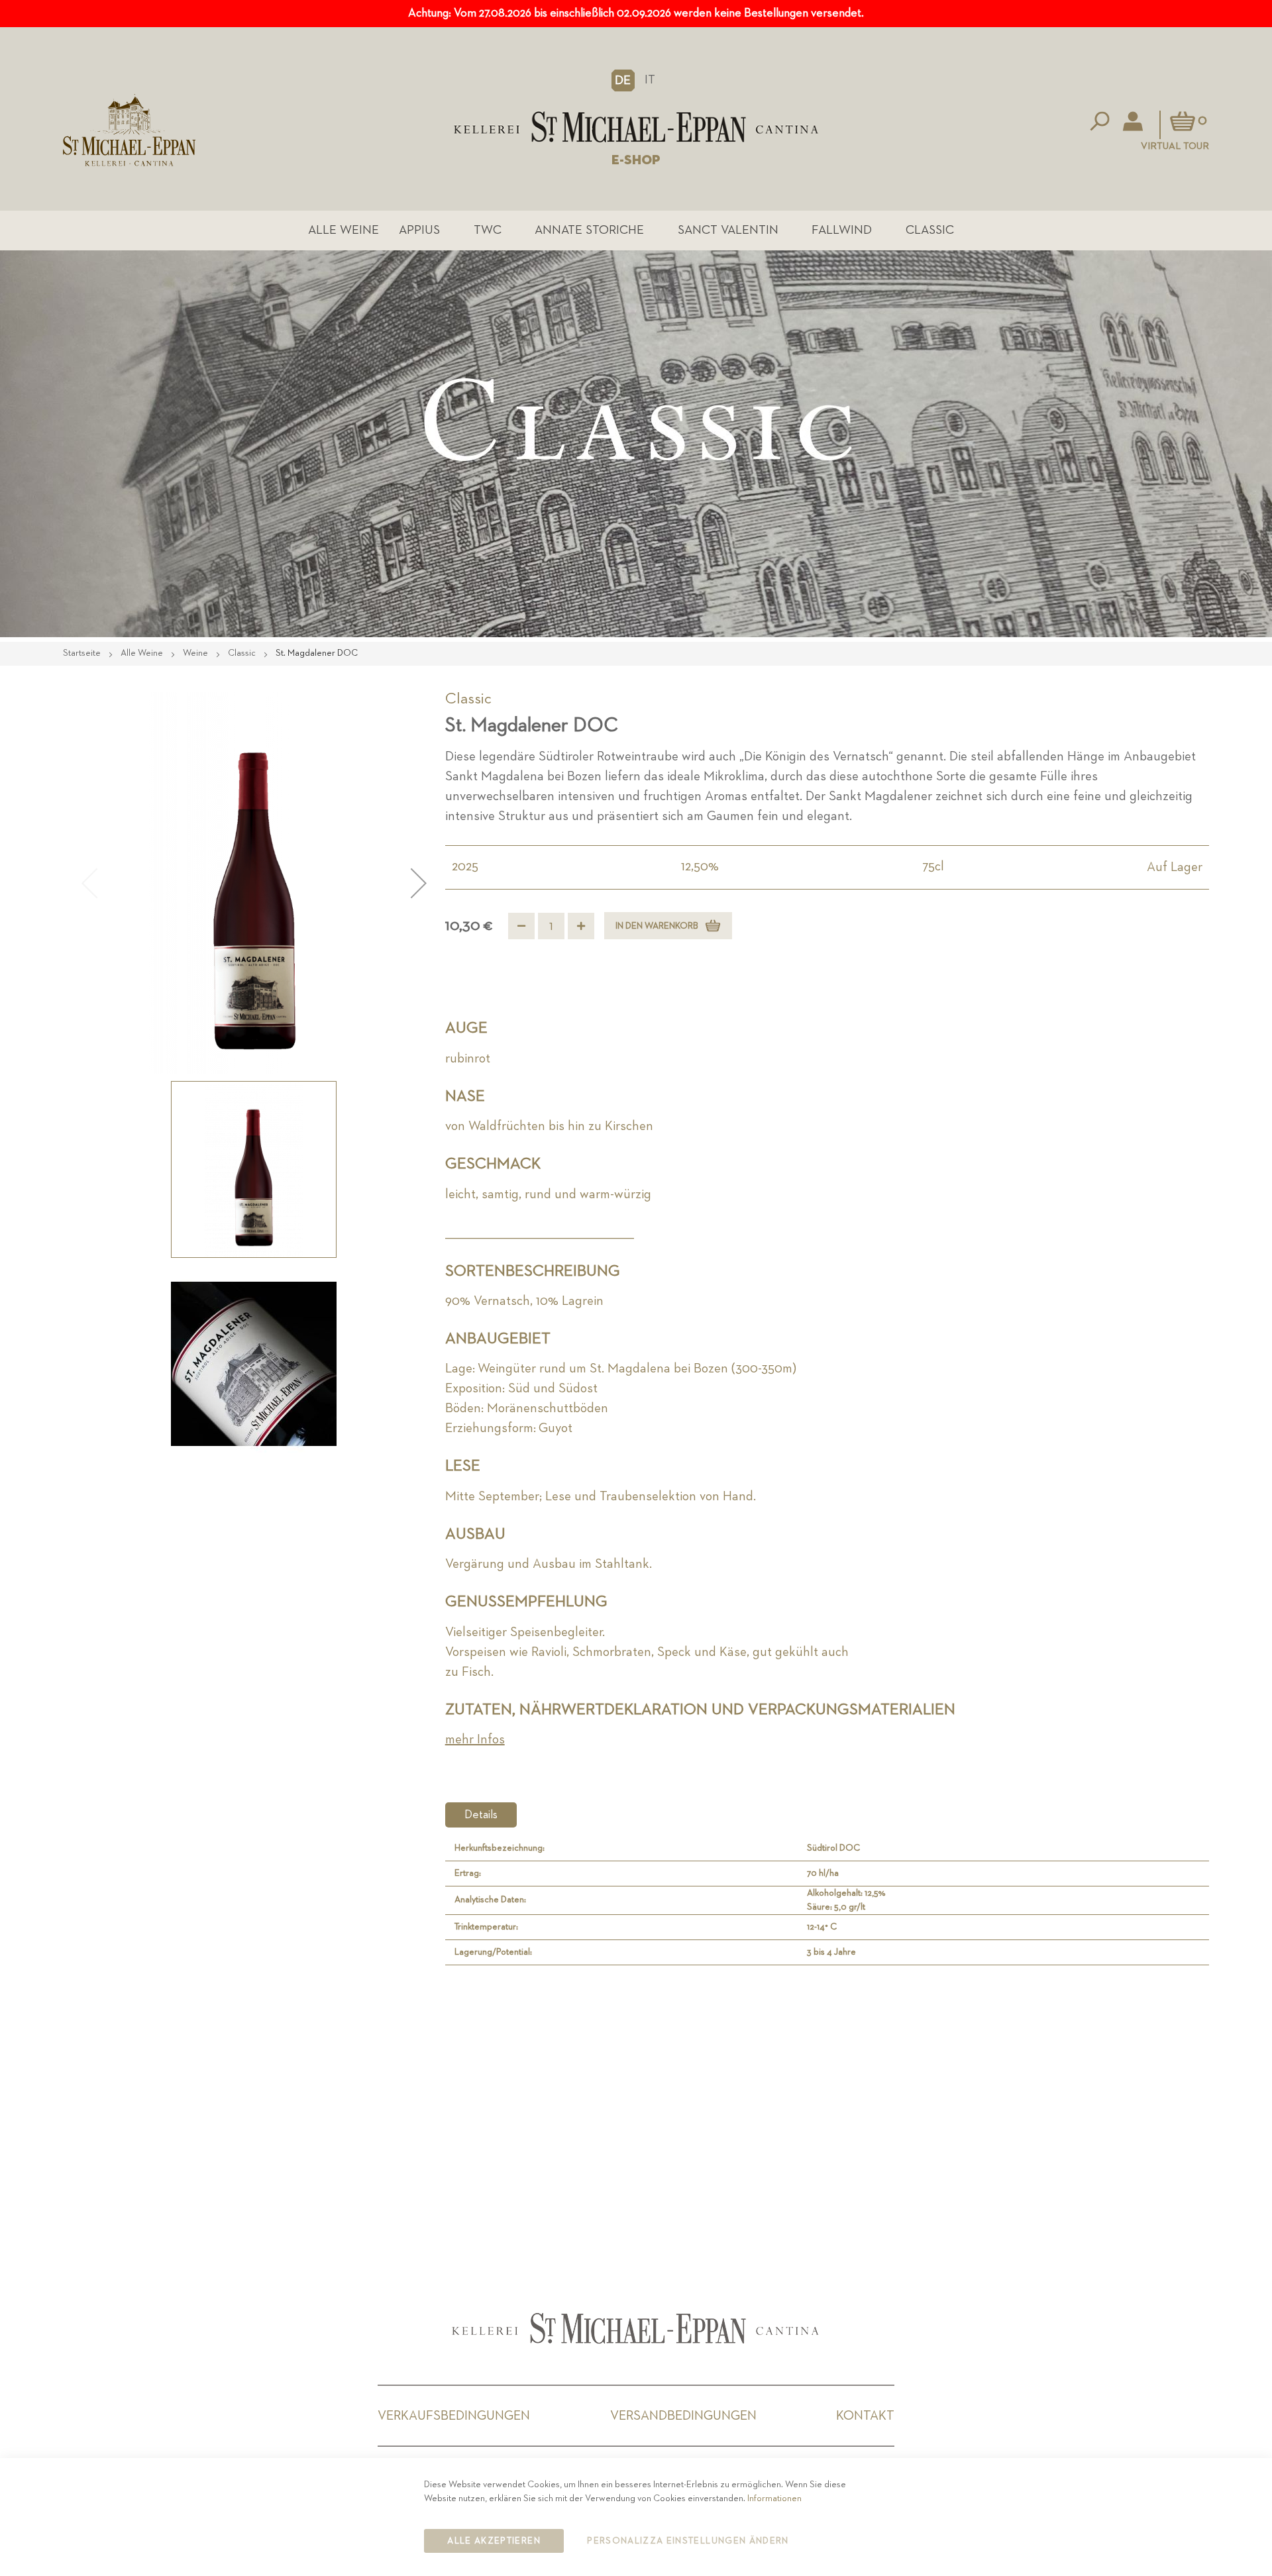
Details (481, 1815)
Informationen (774, 2499)
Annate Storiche (589, 230)
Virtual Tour (1175, 146)
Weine (196, 653)
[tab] (481, 1815)
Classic (930, 230)
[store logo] (636, 127)
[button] (623, 80)
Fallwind (842, 230)
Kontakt (865, 2416)
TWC (488, 230)
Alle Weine (344, 230)
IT (650, 80)
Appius (419, 230)
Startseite (83, 653)
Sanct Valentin (728, 230)
